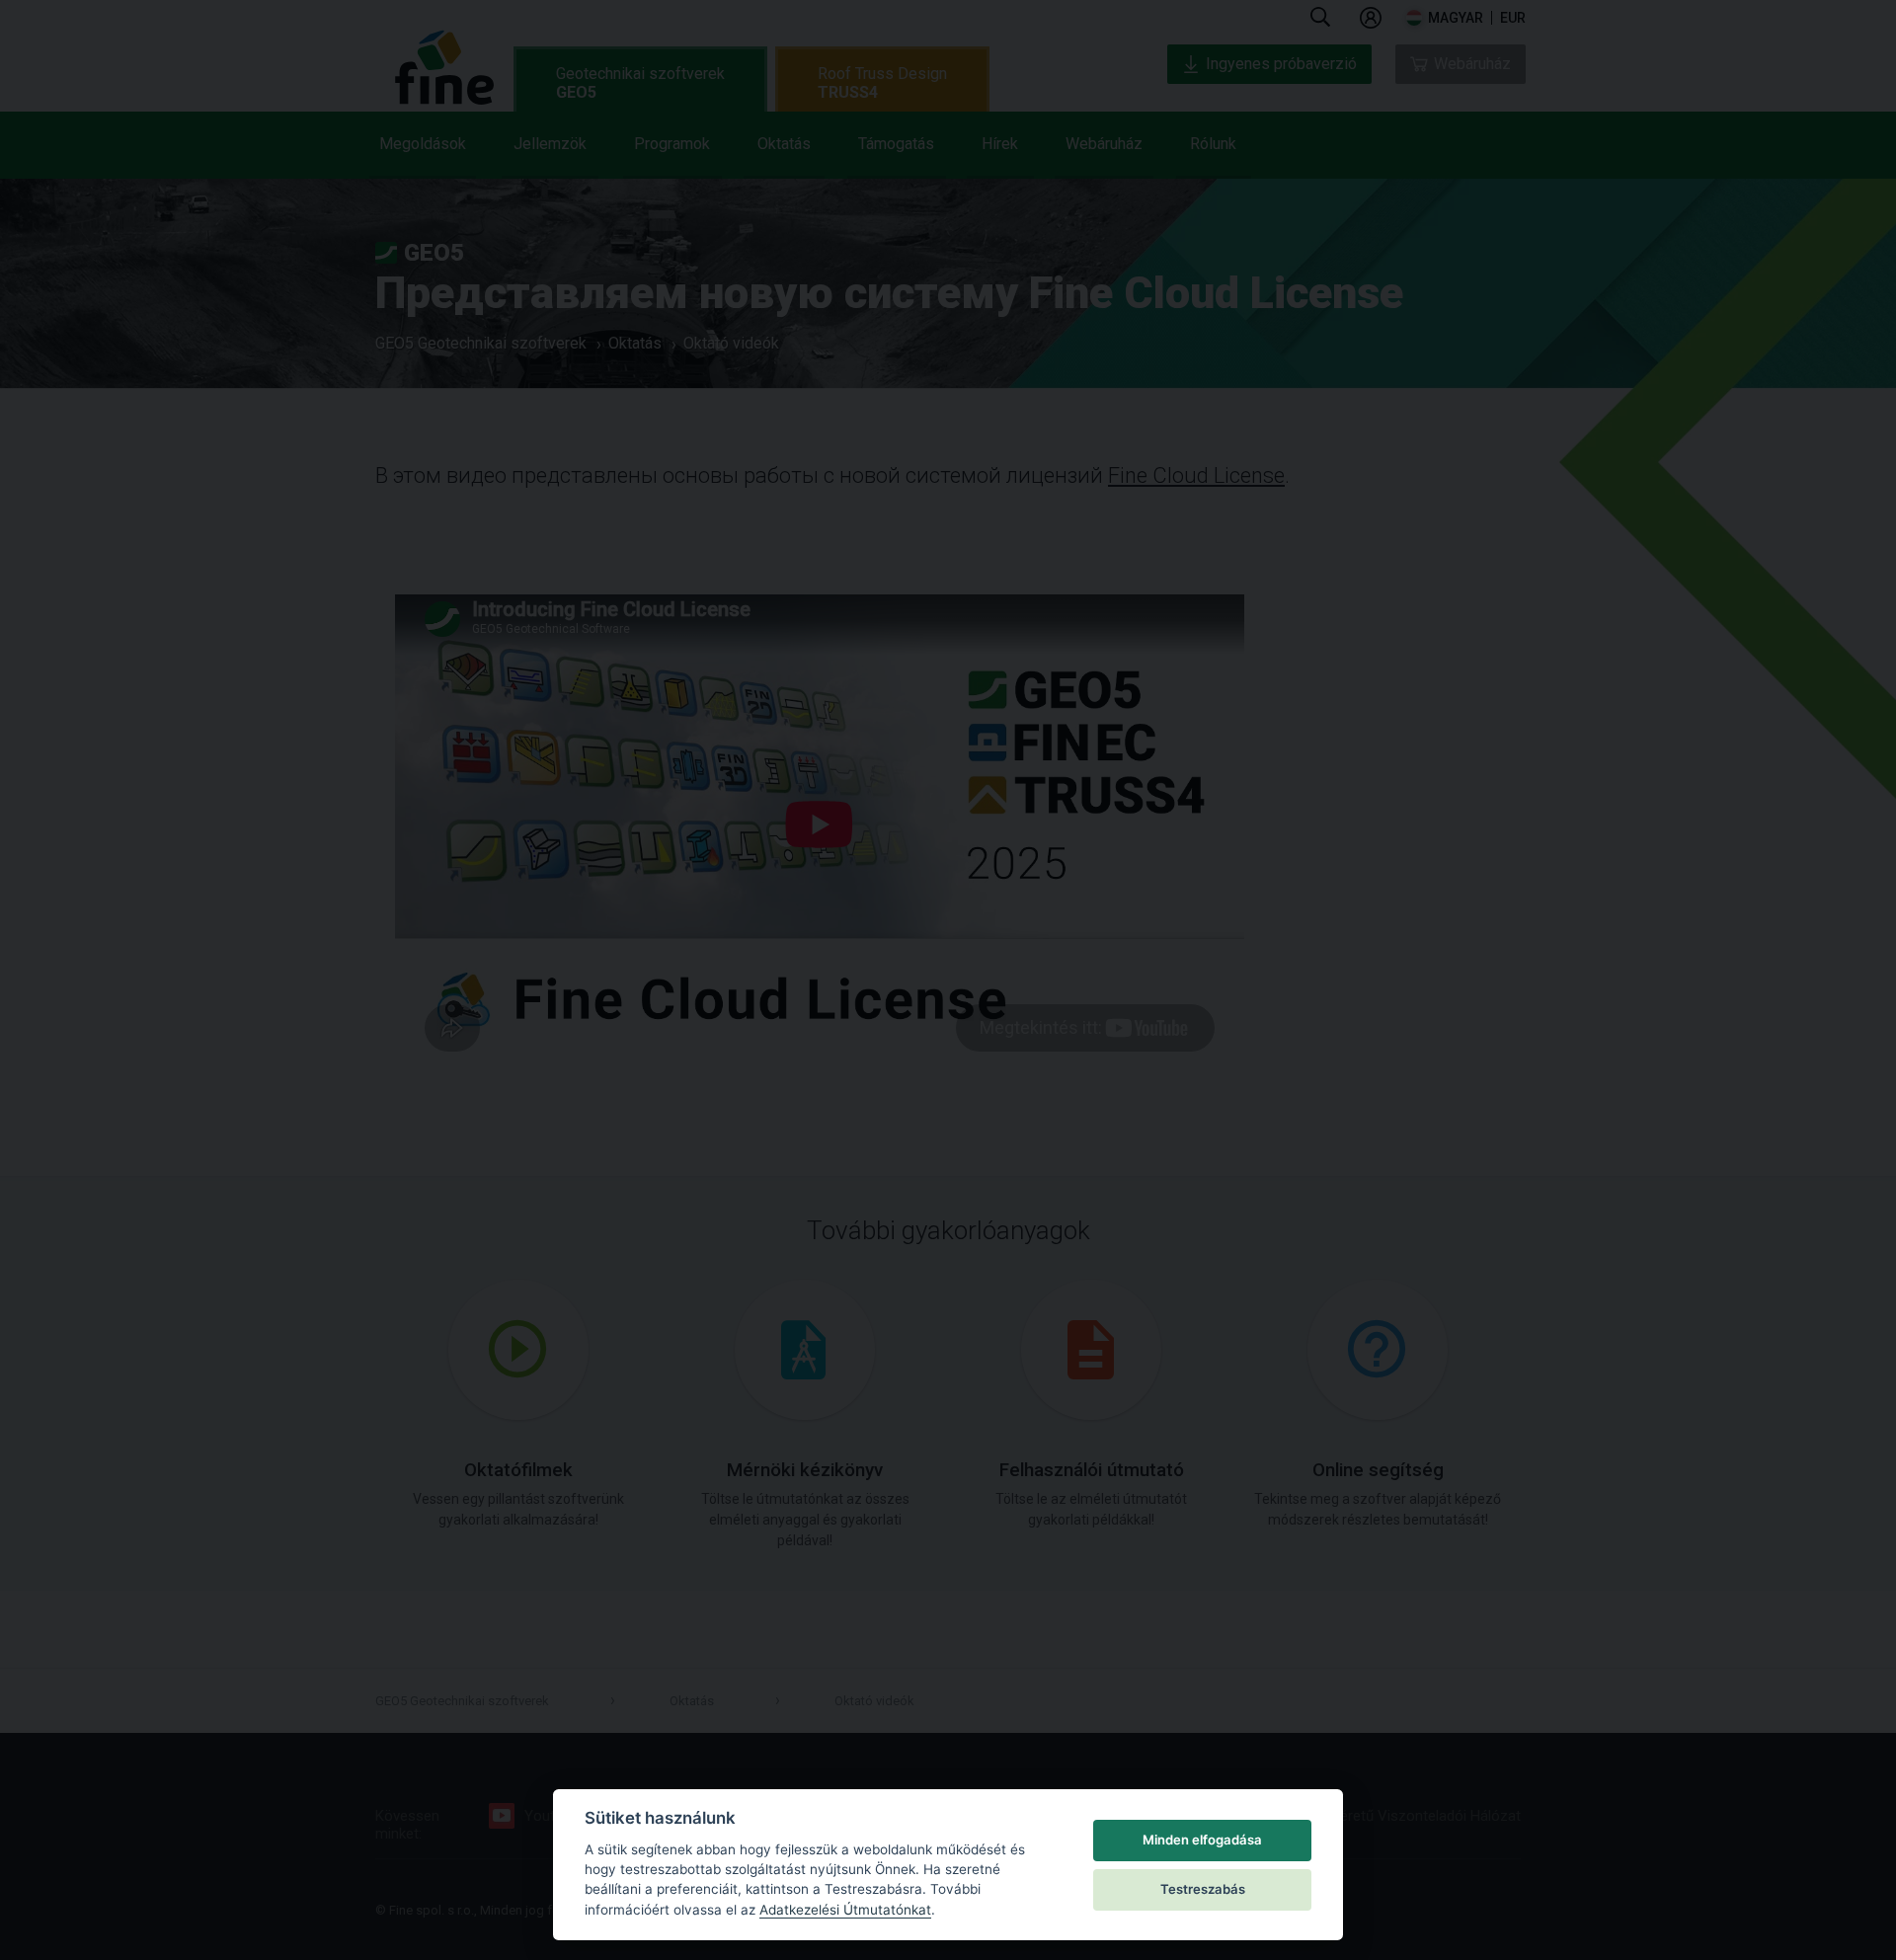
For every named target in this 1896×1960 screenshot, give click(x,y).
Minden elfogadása (1202, 1840)
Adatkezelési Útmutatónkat (845, 1910)
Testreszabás (1203, 1889)
